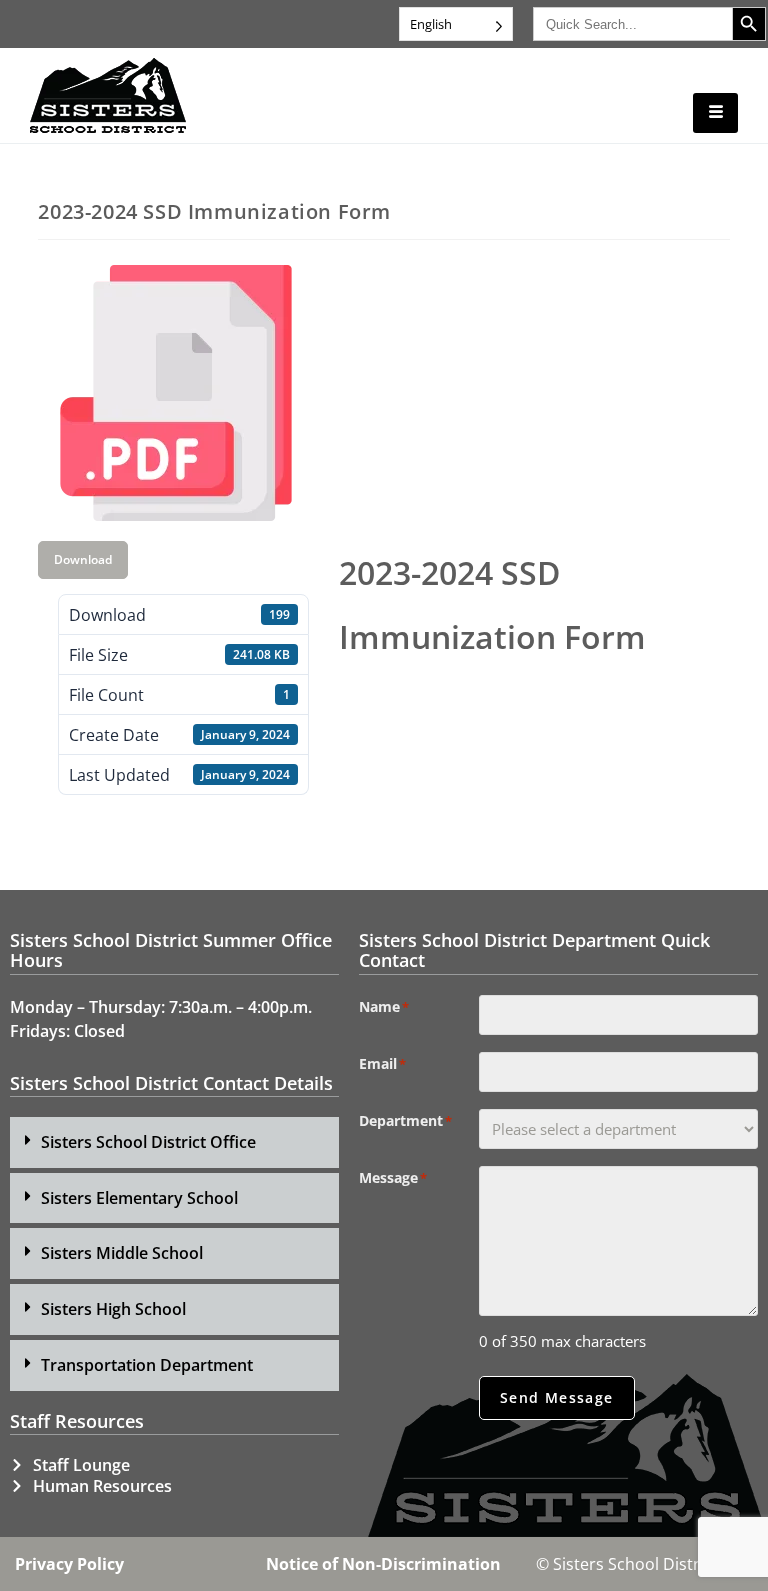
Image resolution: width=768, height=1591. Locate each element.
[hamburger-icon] (715, 113)
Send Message (557, 1397)
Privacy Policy (69, 1564)
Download (83, 559)
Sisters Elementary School (139, 1198)
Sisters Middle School (122, 1253)
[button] (174, 1142)
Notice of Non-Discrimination (383, 1564)
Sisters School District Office (148, 1142)
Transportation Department (147, 1365)
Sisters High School (113, 1309)
